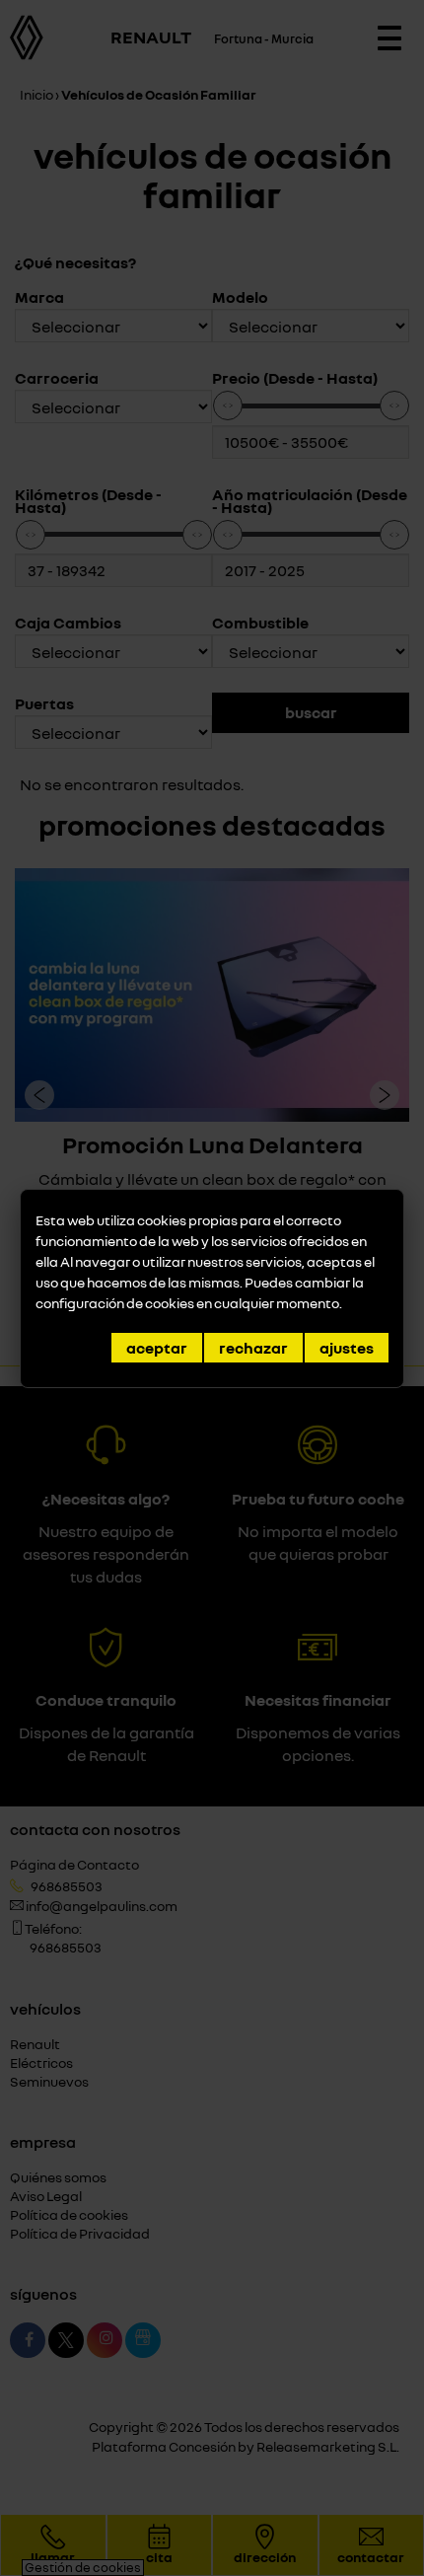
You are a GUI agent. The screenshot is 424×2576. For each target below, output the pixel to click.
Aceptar (157, 1348)
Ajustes (347, 1348)
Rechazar (253, 1348)
